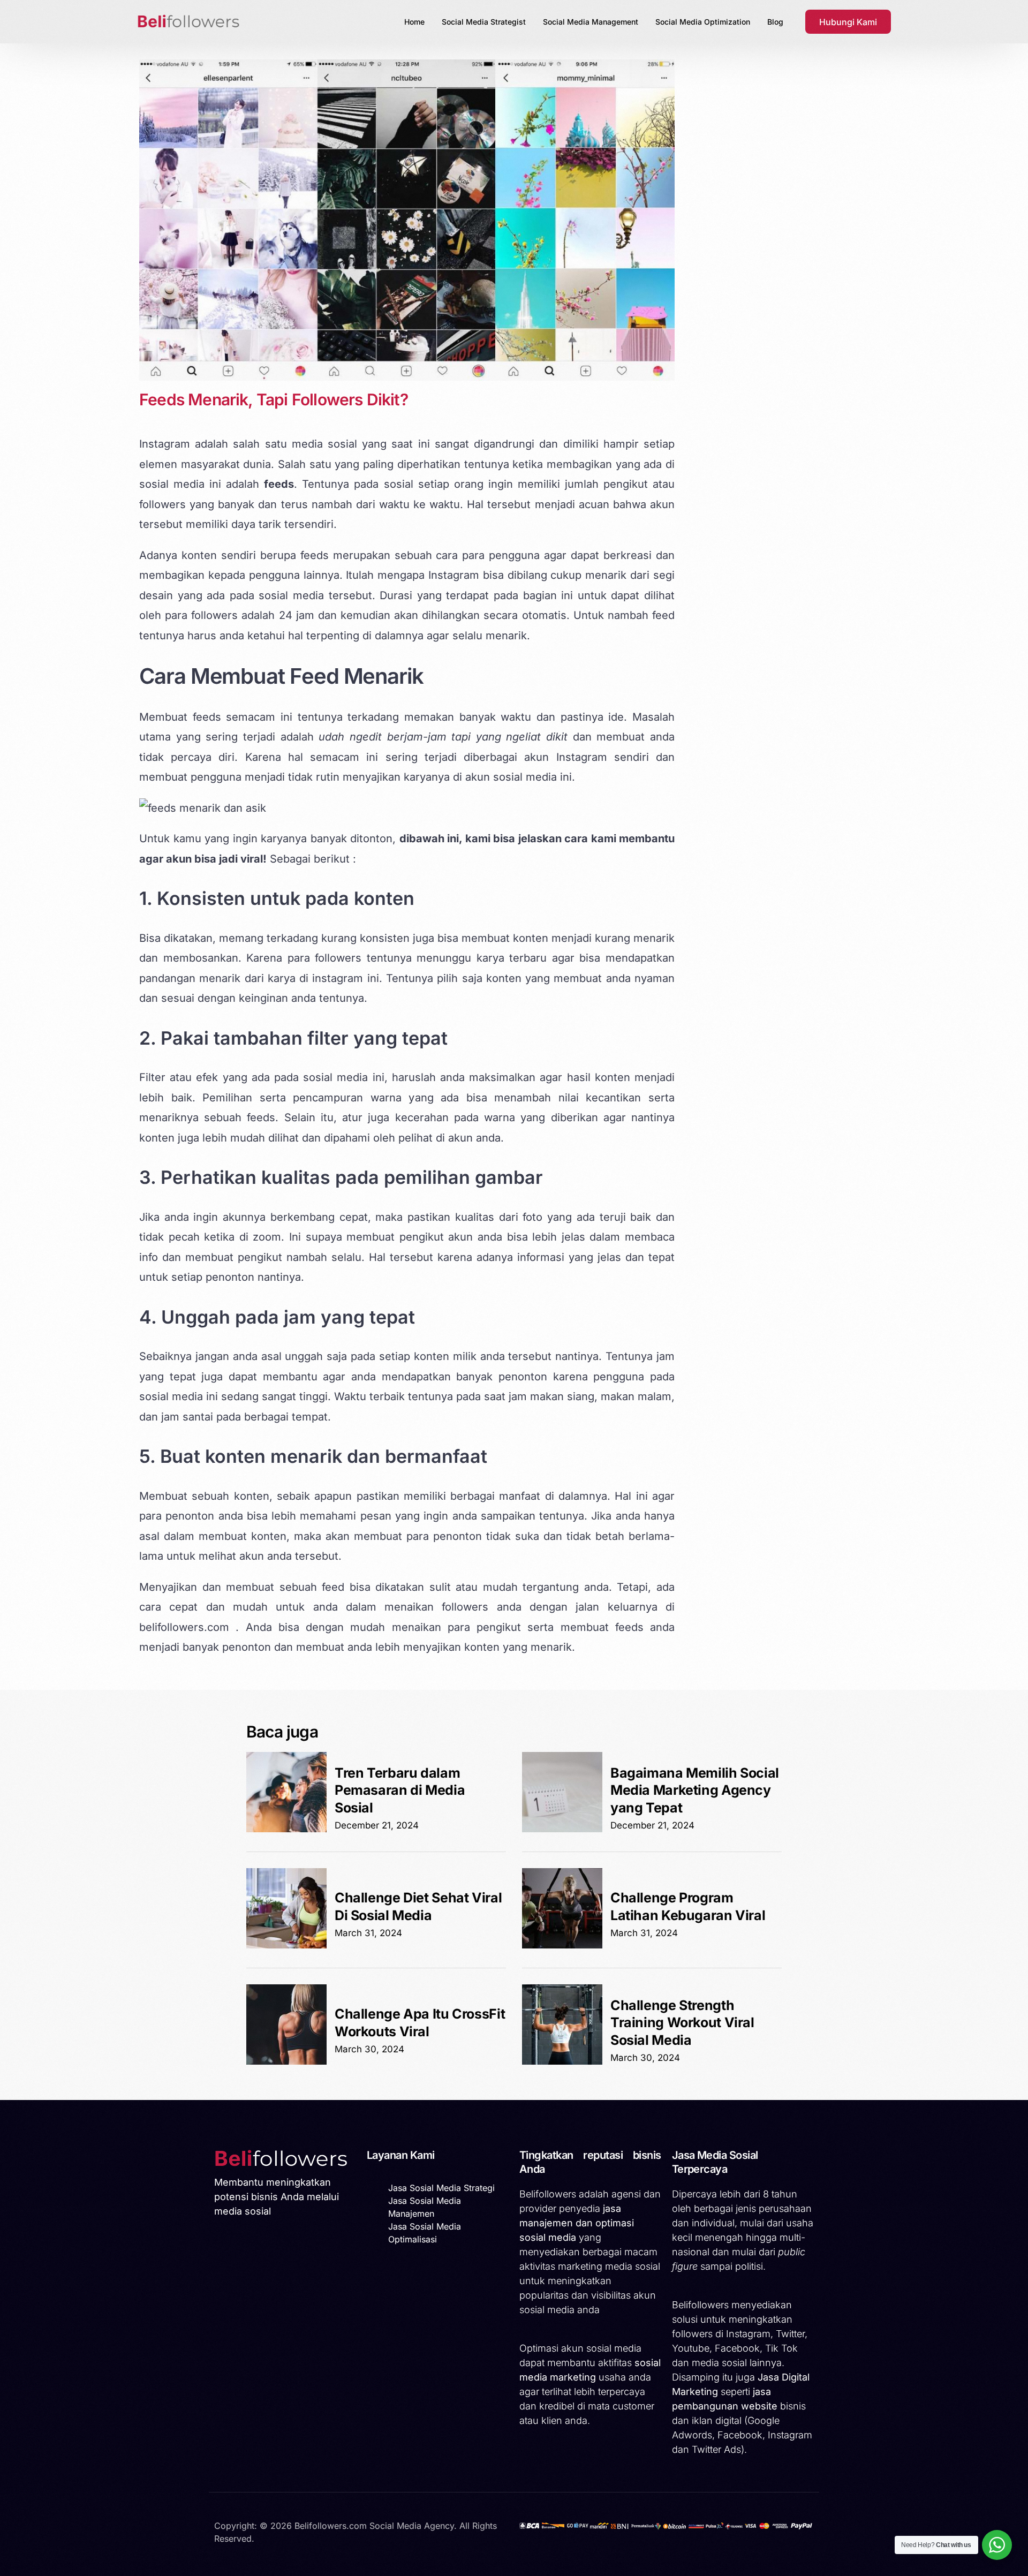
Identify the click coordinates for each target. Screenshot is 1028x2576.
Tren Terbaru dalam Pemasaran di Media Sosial (400, 1790)
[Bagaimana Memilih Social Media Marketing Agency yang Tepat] (562, 1829)
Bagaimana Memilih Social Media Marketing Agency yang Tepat (695, 1790)
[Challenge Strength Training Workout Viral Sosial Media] (562, 2061)
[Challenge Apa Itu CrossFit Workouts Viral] (286, 2061)
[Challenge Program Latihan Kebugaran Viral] (562, 1945)
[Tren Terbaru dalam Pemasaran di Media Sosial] (286, 1829)
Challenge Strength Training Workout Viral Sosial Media (682, 2023)
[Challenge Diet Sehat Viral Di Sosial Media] (286, 1945)
